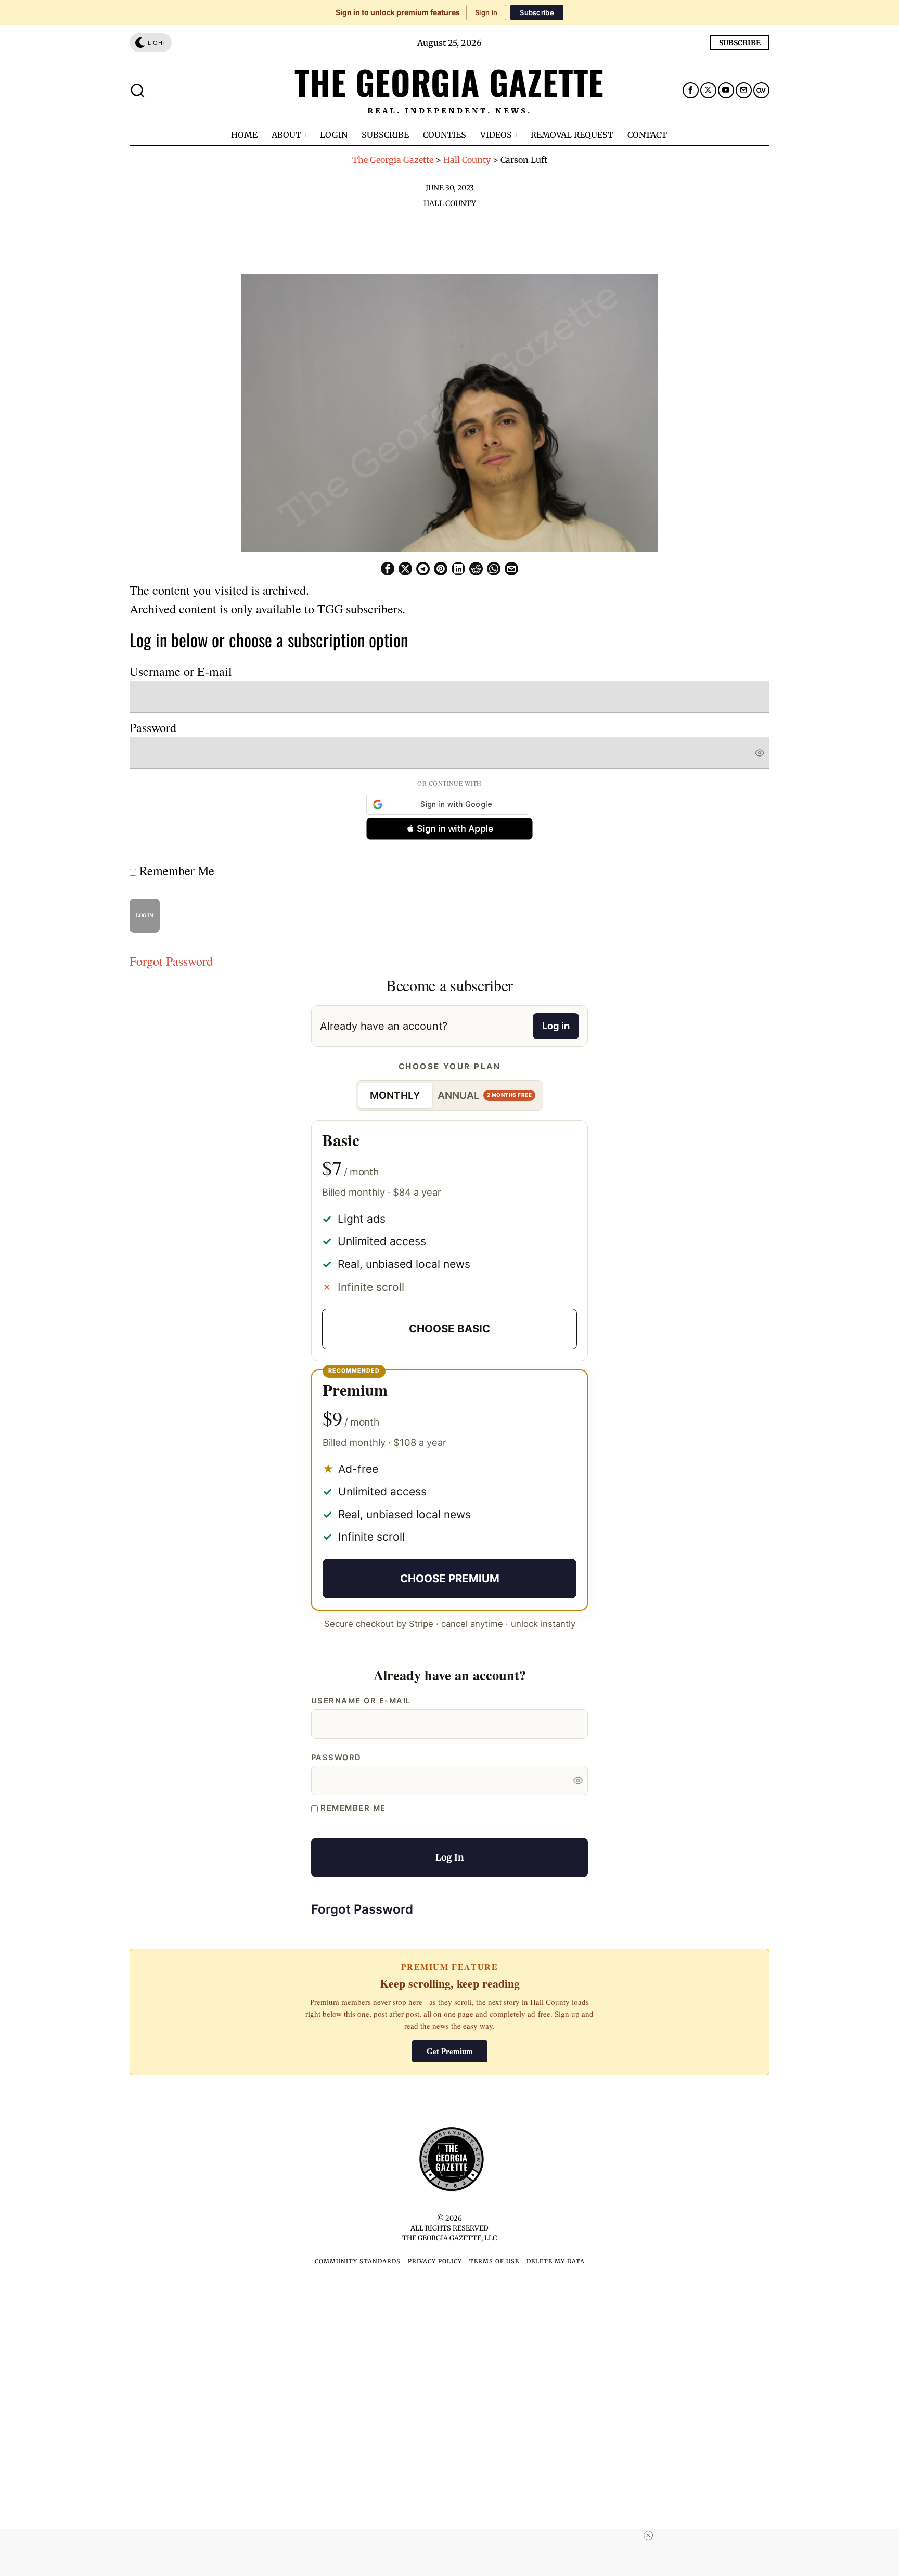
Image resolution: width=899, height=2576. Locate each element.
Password (153, 727)
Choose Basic (449, 1329)
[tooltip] (691, 90)
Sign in (486, 12)
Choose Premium (450, 1578)
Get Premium (450, 2051)
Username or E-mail (181, 671)
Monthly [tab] (395, 1095)
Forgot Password (171, 961)
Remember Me (175, 870)
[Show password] (760, 753)
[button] (449, 829)
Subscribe (537, 12)
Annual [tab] (485, 1095)
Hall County (450, 203)
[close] (454, 2535)
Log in (556, 1026)
